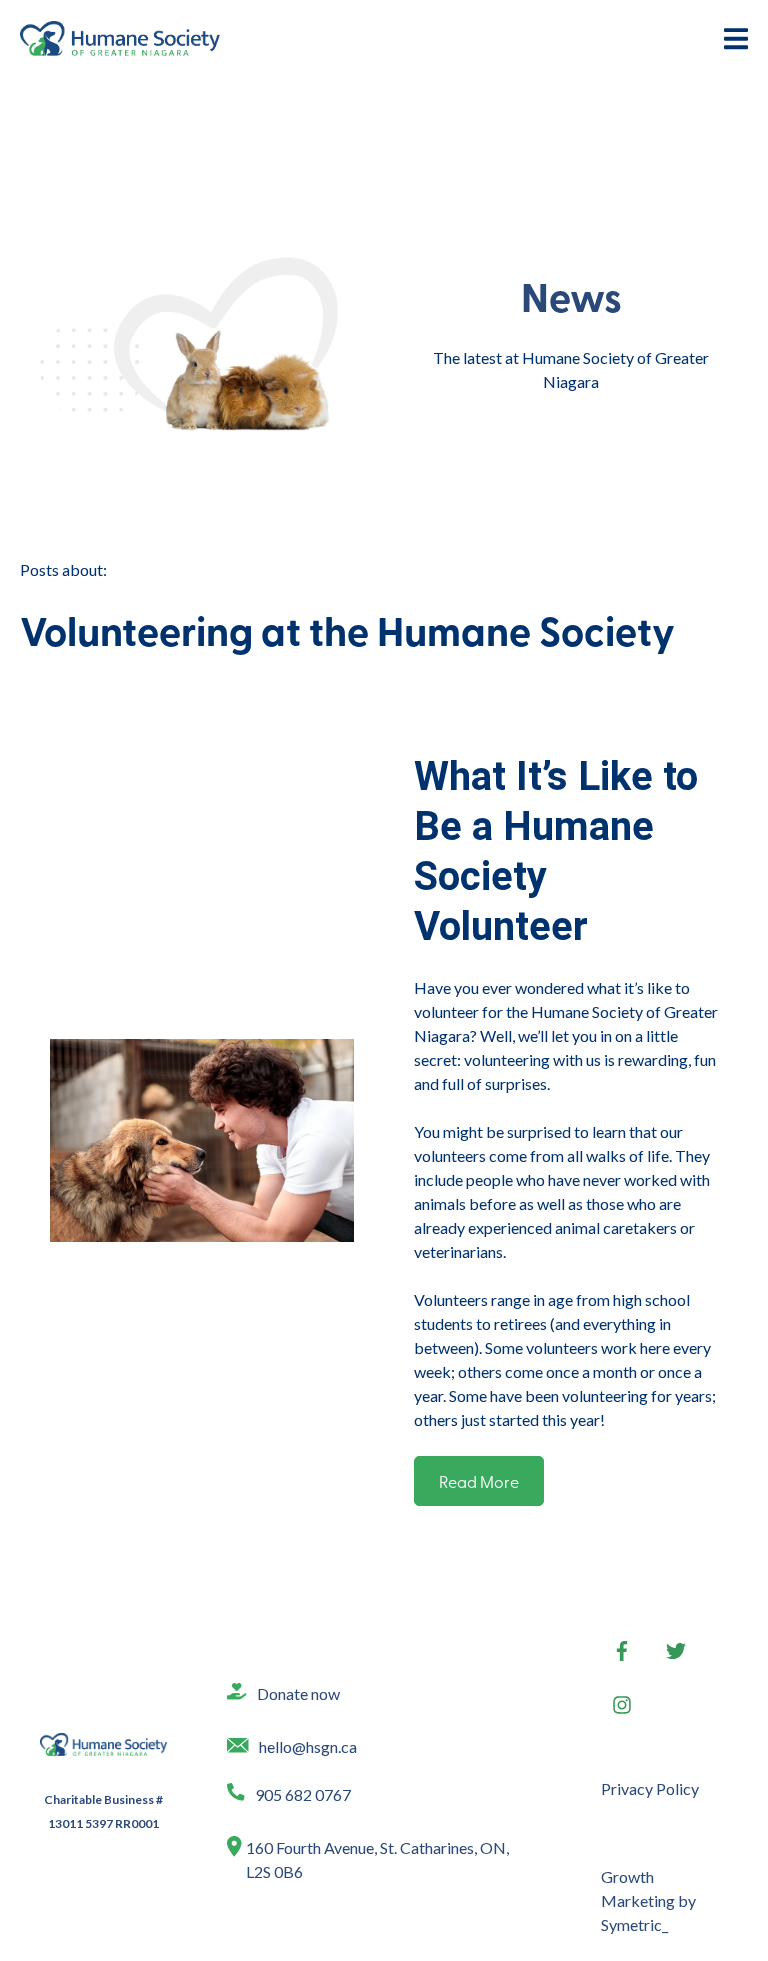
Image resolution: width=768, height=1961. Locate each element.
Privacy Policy (650, 1788)
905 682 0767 (303, 1794)
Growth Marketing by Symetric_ (648, 1900)
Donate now (298, 1693)
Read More (479, 1481)
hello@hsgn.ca (308, 1746)
